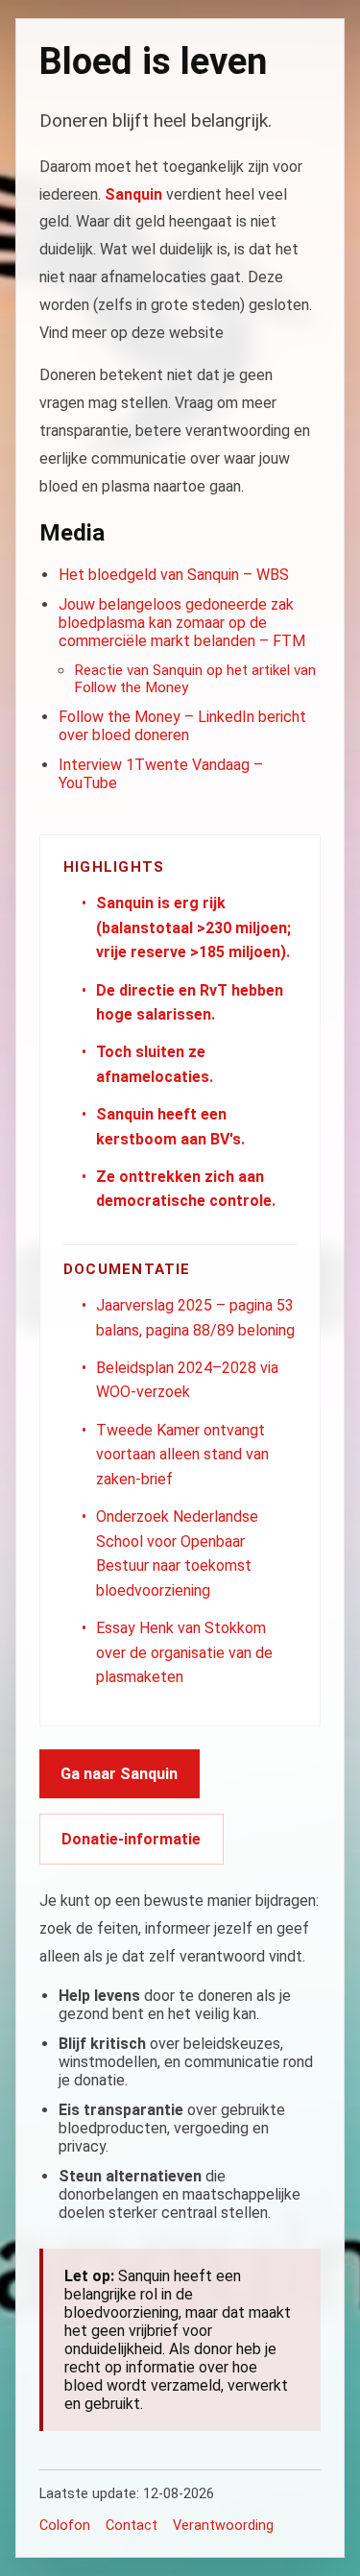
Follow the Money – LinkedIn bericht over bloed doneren (182, 726)
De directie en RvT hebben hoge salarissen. (190, 1003)
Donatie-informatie (131, 1839)
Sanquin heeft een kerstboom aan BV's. (170, 1127)
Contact (132, 2526)
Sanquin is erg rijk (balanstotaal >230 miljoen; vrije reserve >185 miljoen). (193, 927)
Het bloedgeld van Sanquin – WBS (174, 575)
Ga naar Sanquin (119, 1774)
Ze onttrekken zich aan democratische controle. (186, 1189)
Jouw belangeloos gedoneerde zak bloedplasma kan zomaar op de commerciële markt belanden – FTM (182, 623)
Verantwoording (223, 2526)
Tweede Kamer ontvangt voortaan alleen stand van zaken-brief (182, 1455)
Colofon (65, 2526)
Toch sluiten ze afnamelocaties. (155, 1064)
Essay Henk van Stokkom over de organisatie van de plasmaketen (184, 1652)
